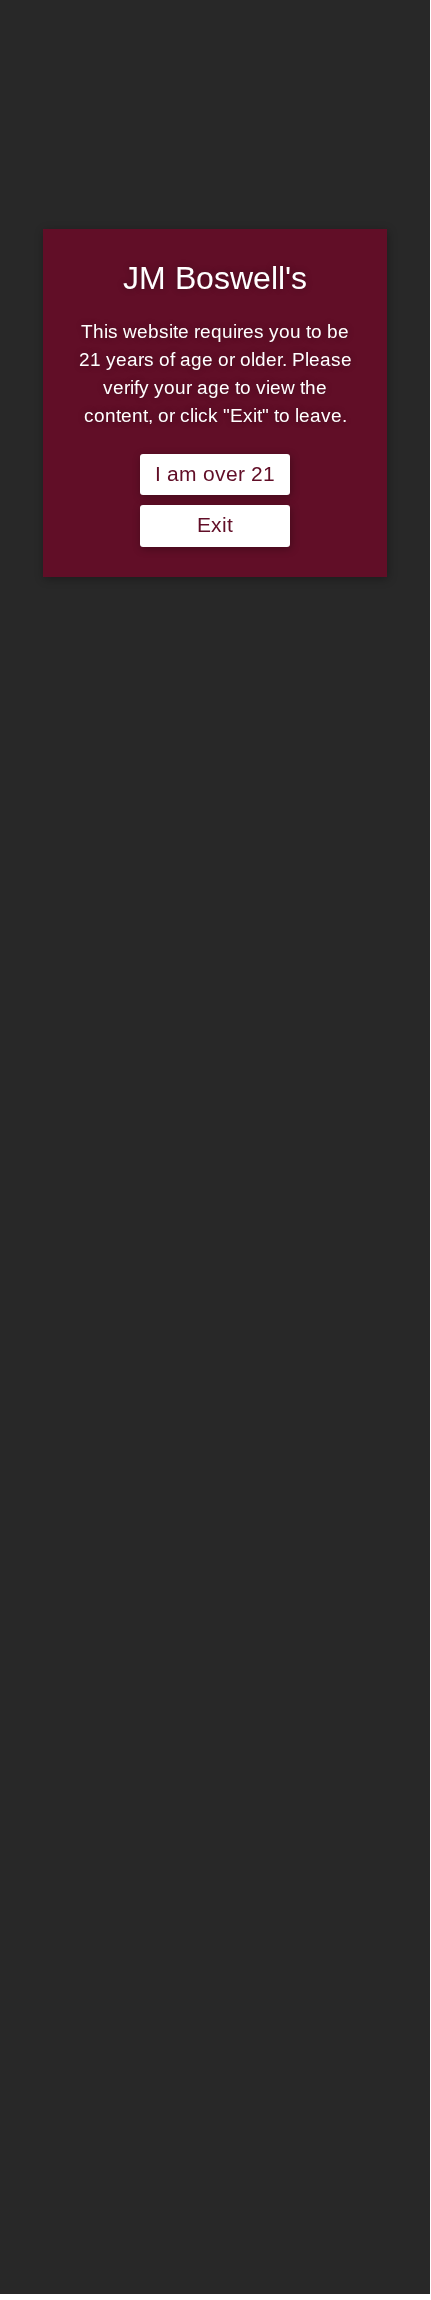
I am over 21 (215, 474)
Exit (215, 525)
